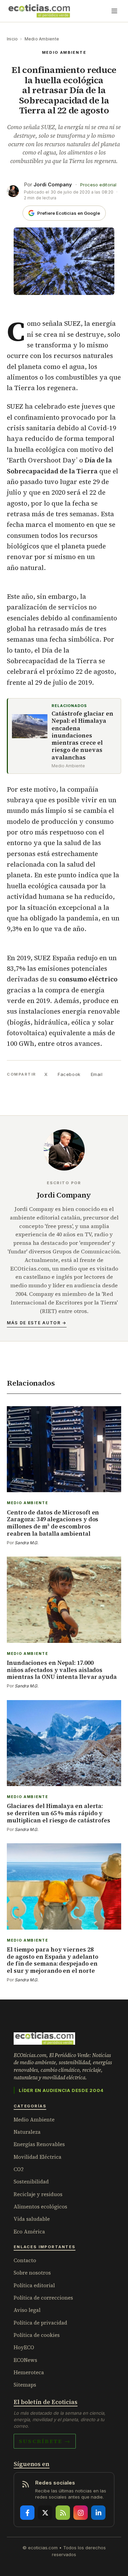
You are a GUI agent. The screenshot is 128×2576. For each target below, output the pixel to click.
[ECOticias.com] (39, 11)
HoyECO (24, 2347)
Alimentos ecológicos (40, 2207)
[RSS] (63, 2513)
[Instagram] (81, 2513)
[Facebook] (27, 2513)
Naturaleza (27, 2132)
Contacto (25, 2260)
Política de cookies (37, 2335)
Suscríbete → (45, 2441)
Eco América (29, 2232)
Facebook (69, 1074)
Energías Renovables (39, 2144)
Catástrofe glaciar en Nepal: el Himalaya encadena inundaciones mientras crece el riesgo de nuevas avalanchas (82, 736)
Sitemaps (25, 2385)
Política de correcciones (43, 2298)
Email (97, 1074)
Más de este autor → (37, 1323)
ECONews (25, 2360)
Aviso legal (27, 2310)
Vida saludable (32, 2219)
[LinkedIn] (98, 2513)
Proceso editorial (98, 185)
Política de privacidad (40, 2323)
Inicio (12, 39)
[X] (45, 2513)
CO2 (19, 2169)
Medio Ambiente (42, 39)
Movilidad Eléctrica (38, 2157)
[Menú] (114, 11)
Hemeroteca (29, 2372)
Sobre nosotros (32, 2273)
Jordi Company (53, 184)
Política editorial (34, 2285)
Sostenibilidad (31, 2182)
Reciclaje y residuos (38, 2194)
